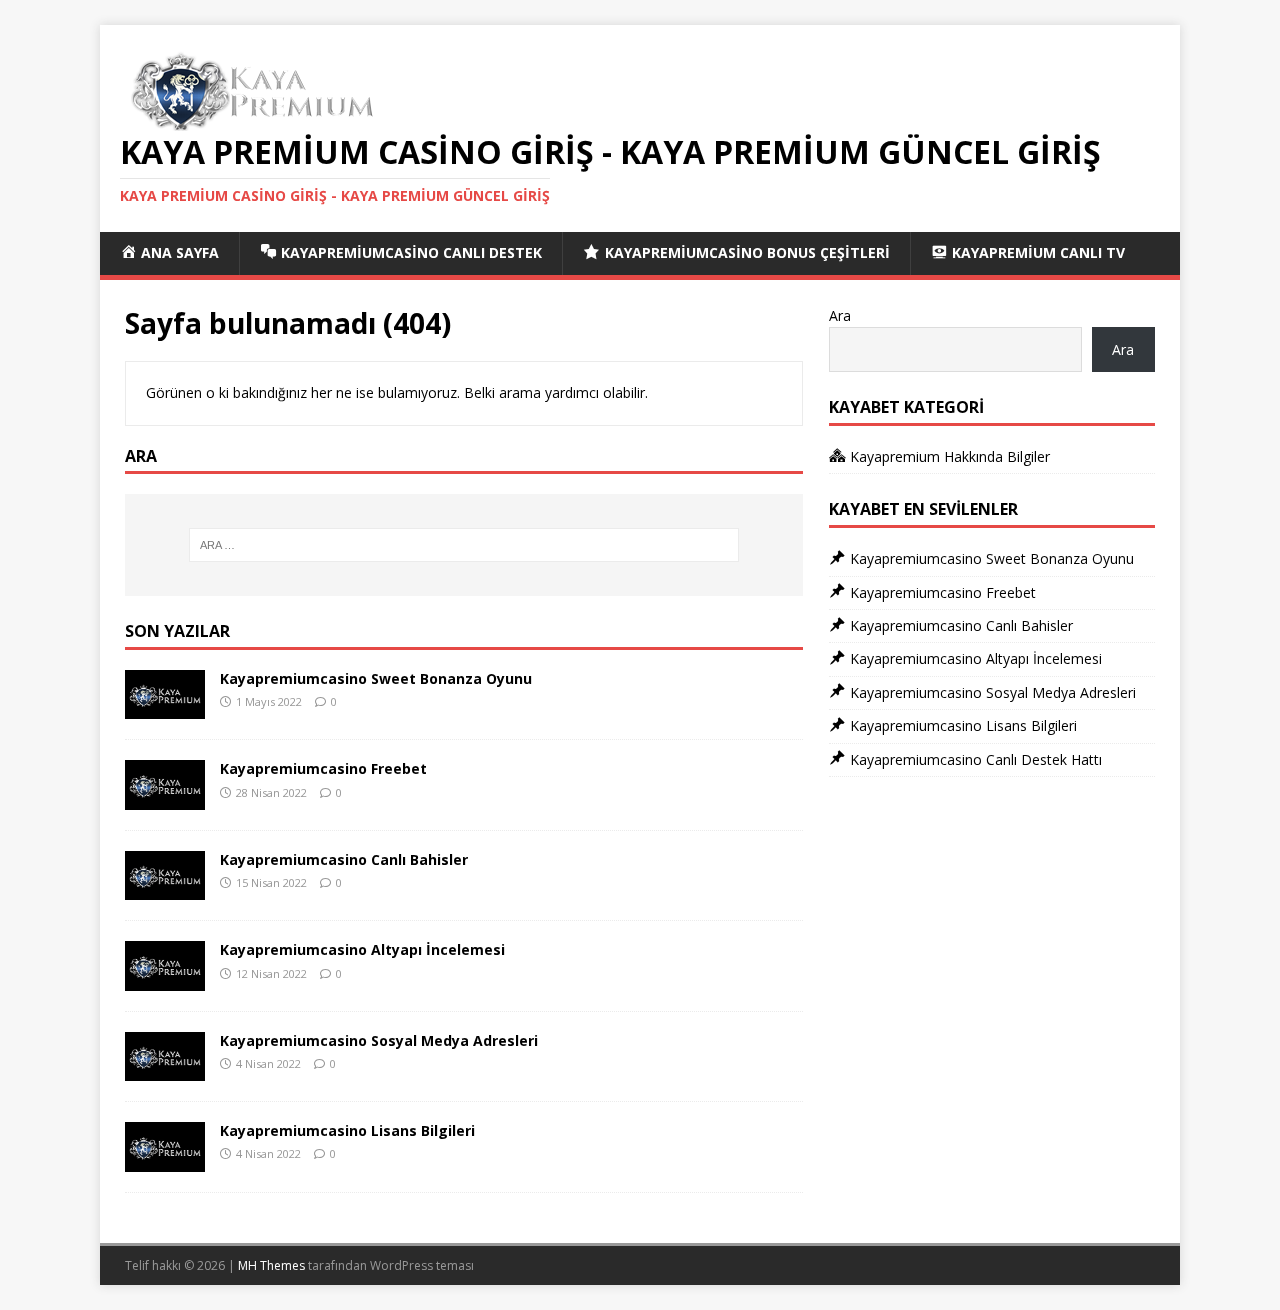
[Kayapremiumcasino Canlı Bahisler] (165, 888)
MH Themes (271, 1265)
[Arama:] (464, 545)
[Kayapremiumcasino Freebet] (165, 797)
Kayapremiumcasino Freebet (323, 768)
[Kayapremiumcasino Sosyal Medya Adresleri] (165, 1069)
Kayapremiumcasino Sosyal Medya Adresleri (379, 1040)
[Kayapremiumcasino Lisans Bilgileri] (165, 1159)
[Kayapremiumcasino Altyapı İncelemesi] (165, 978)
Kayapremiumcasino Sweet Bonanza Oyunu (376, 678)
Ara (840, 315)
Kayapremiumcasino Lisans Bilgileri (347, 1130)
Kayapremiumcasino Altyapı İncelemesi (362, 949)
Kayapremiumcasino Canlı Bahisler (344, 859)
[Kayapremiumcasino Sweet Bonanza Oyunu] (165, 707)
